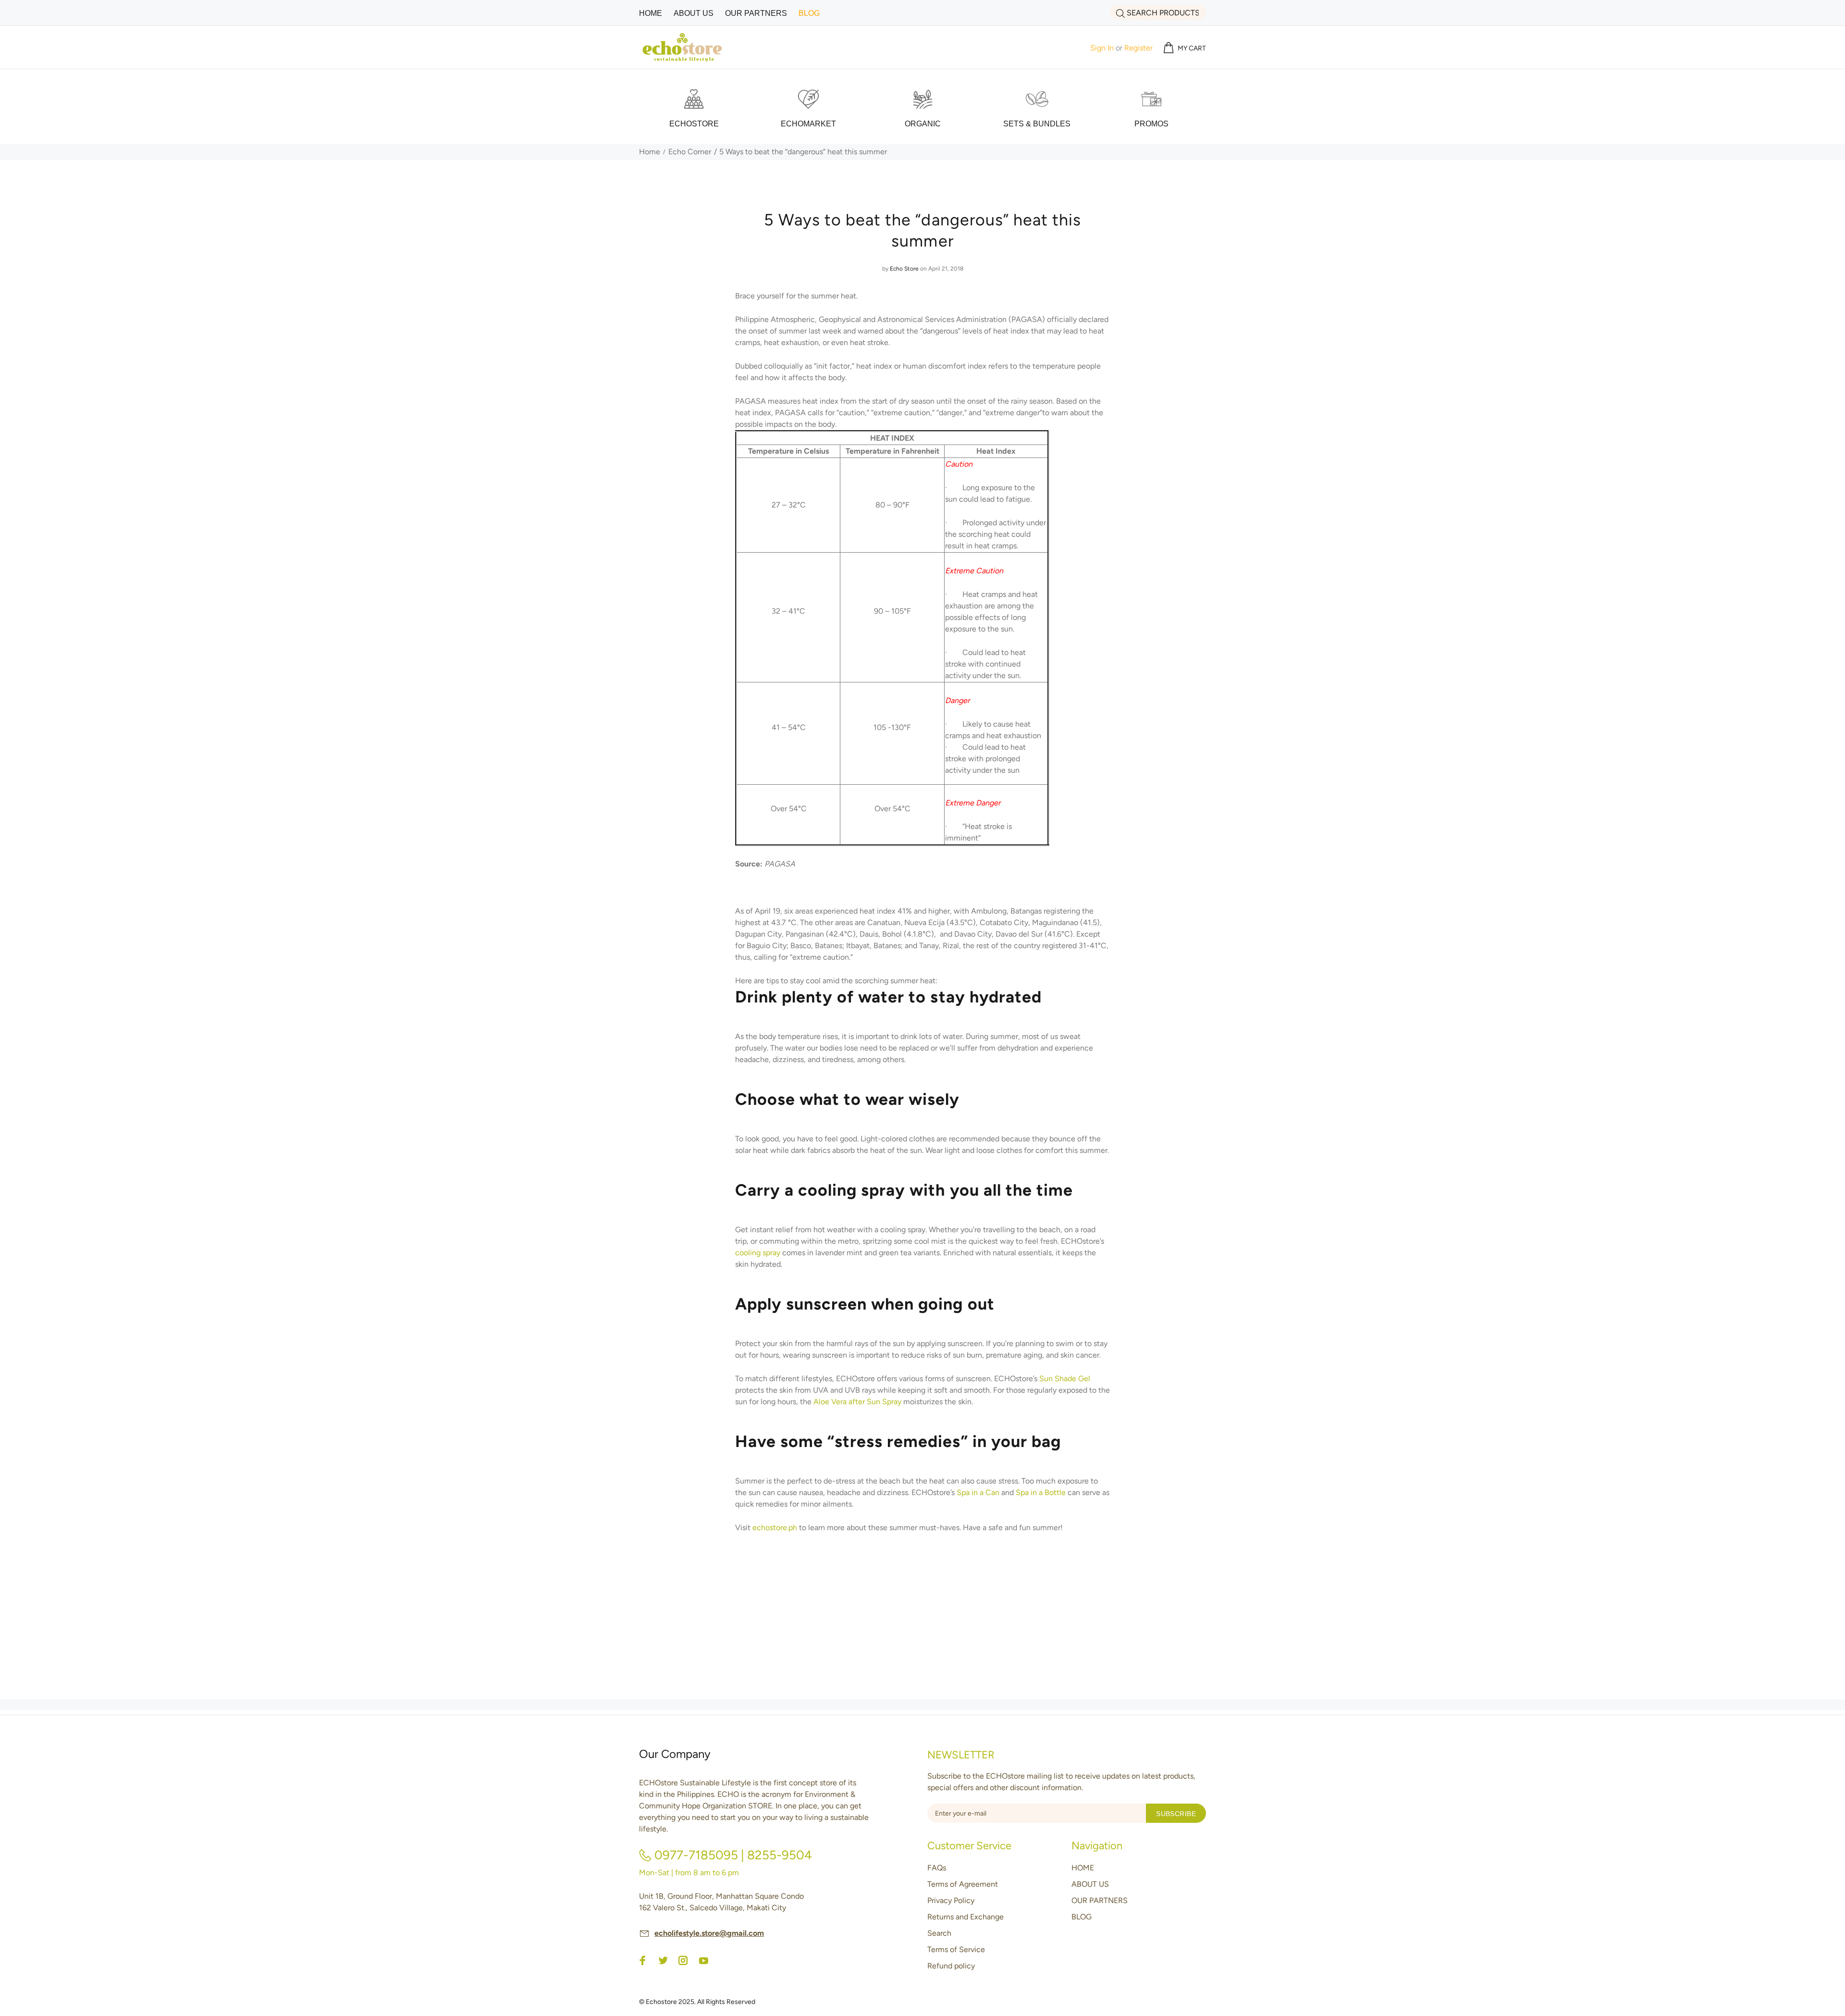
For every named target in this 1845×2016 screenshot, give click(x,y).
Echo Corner (690, 152)
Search (939, 1933)
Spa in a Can (978, 1492)
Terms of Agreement (963, 1884)
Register (1138, 48)
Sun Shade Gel (1065, 1379)
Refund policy (951, 1966)
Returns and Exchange (966, 1917)
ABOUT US (1090, 1884)
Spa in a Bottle (1041, 1492)
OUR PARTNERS (1100, 1900)
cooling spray (758, 1253)
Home (650, 152)
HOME (1083, 1868)
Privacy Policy (951, 1900)
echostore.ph (775, 1527)
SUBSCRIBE (1176, 1814)
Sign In (1102, 48)
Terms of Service (956, 1949)
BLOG (1082, 1917)
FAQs (937, 1868)
